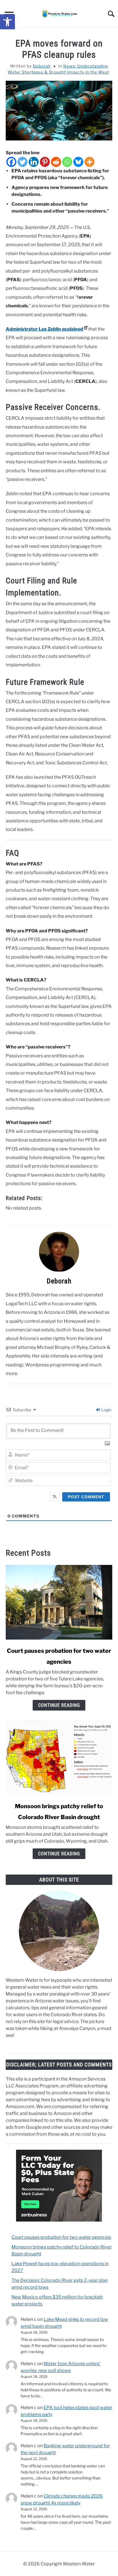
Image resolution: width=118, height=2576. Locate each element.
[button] (7, 22)
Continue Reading (59, 1705)
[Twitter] (22, 162)
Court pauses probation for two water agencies (61, 2237)
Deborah (42, 66)
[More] (90, 162)
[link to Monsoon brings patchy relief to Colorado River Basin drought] (59, 1758)
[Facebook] (11, 162)
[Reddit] (56, 162)
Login (106, 1410)
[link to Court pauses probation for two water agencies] (59, 1602)
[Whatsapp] (67, 162)
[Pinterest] (45, 162)
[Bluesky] (78, 162)
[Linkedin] (34, 162)
